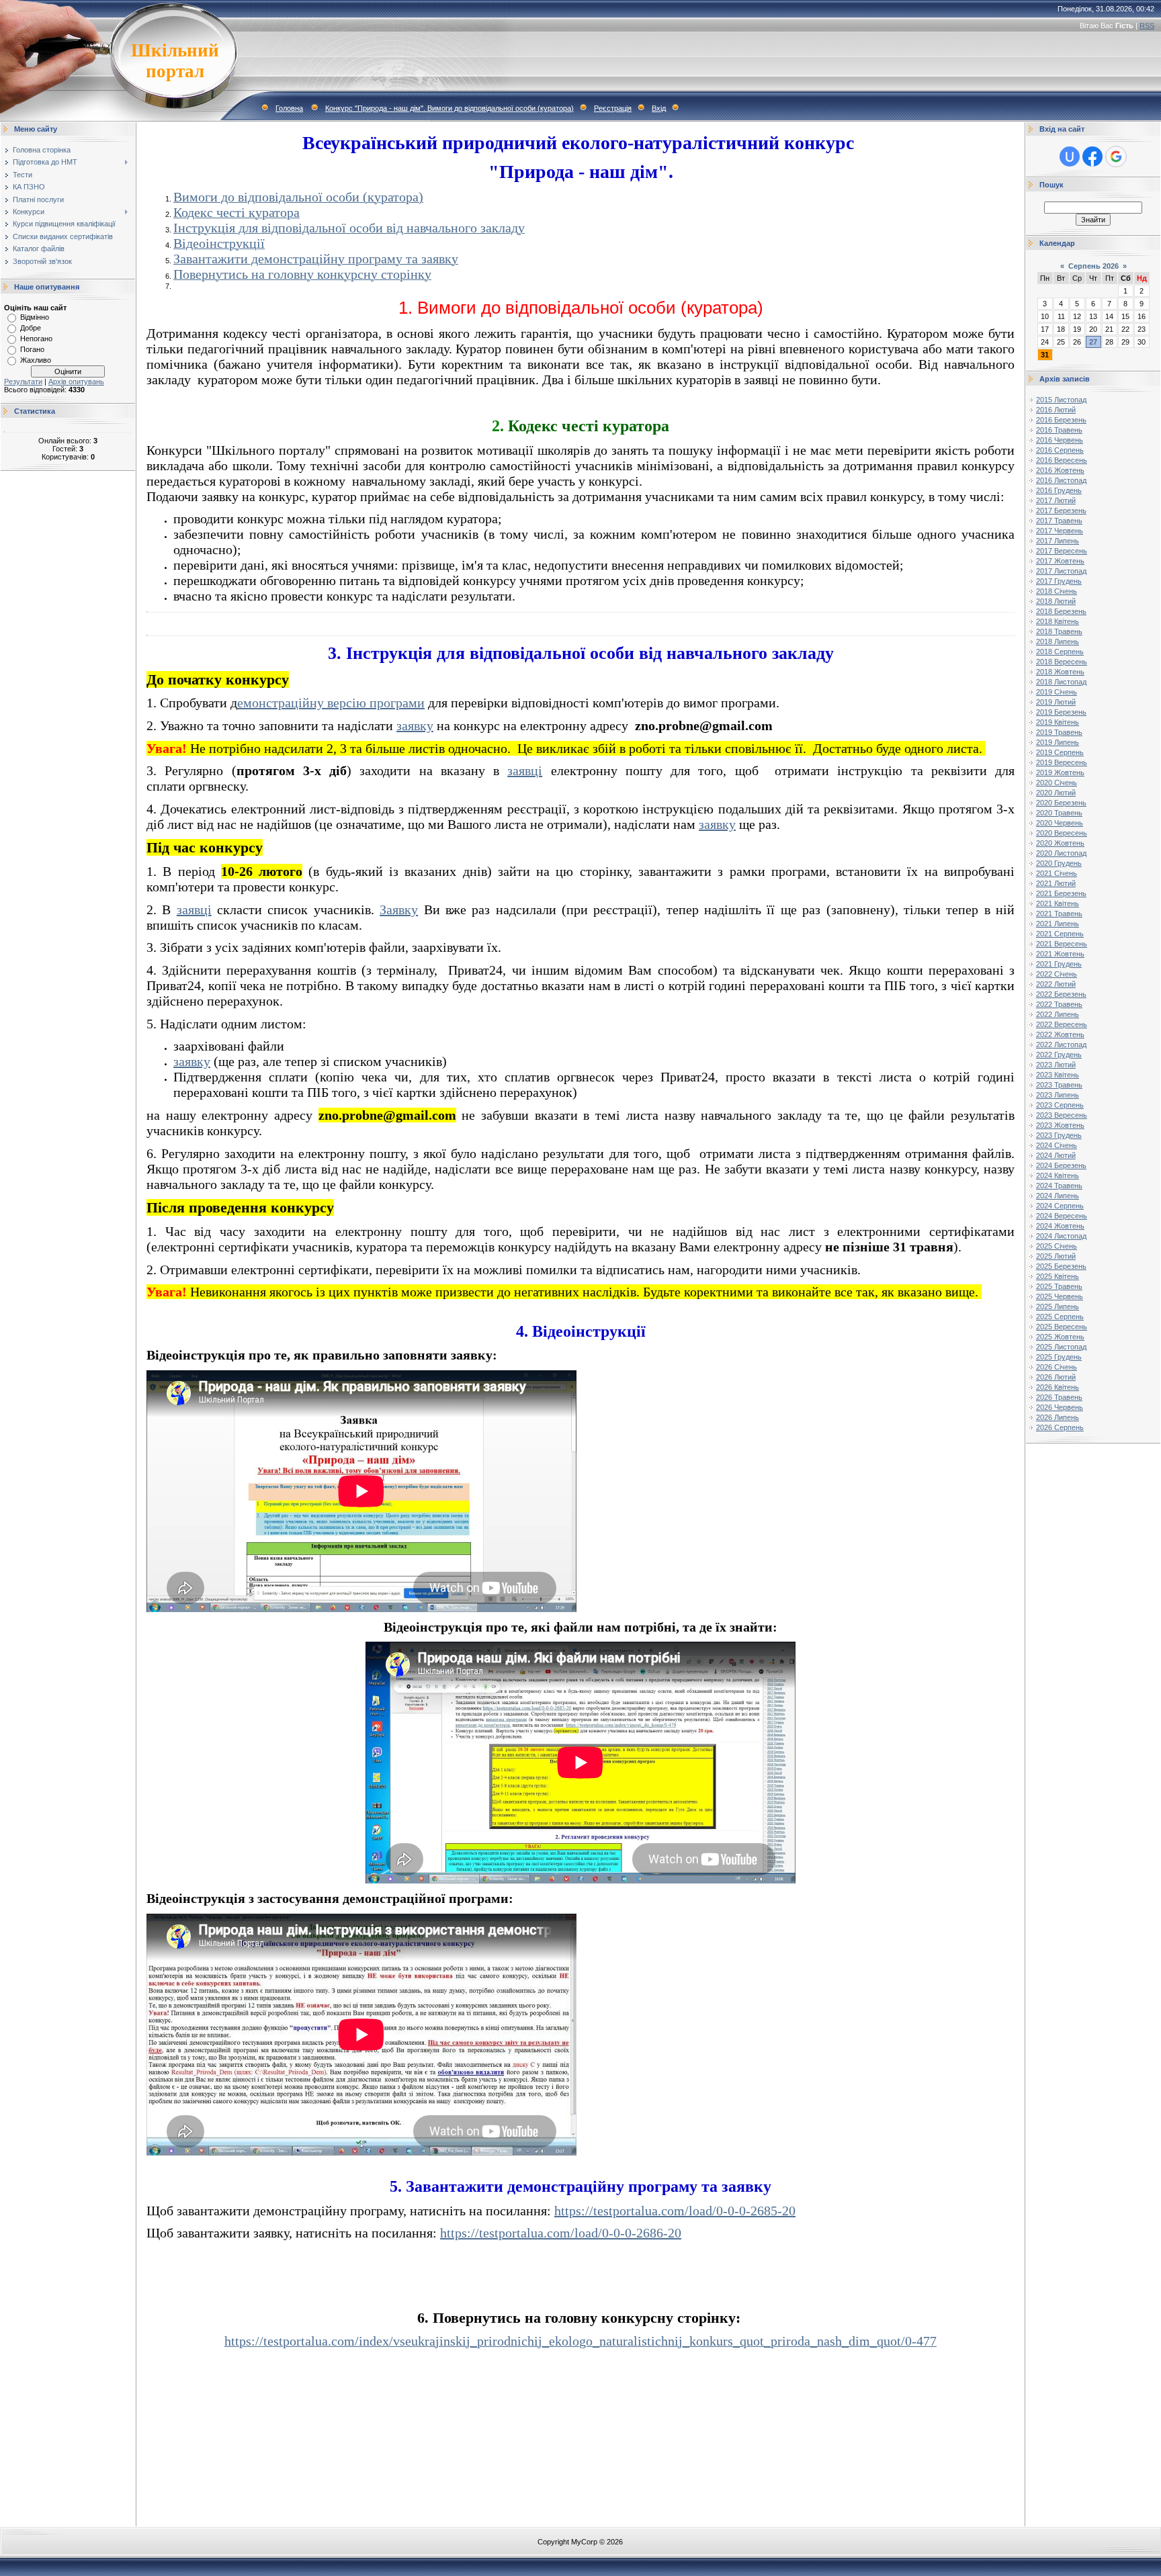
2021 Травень (1059, 914)
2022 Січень (1057, 974)
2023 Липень (1058, 1095)
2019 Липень (1058, 742)
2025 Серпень (1060, 1317)
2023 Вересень (1062, 1115)
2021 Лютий (1056, 883)
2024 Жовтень (1060, 1226)
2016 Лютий (1056, 410)
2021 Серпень (1060, 934)
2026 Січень (1057, 1367)
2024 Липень (1058, 1196)
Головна (289, 108)
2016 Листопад (1061, 480)
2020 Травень (1059, 813)
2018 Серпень (1060, 652)
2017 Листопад (1061, 571)
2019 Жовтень (1060, 772)
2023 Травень (1059, 1085)
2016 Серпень (1060, 450)
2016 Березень (1061, 420)
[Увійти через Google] (1116, 157)
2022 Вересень (1062, 1024)
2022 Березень (1061, 994)
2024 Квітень (1058, 1175)
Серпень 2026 (1093, 266)
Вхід (659, 108)
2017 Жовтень (1060, 561)
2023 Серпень (1060, 1105)
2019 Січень (1057, 692)
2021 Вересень (1062, 944)
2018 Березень (1061, 611)
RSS (1147, 26)
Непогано (36, 339)
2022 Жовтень (1060, 1034)
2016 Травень (1059, 430)
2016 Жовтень (1060, 470)
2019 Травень (1059, 732)
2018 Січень (1057, 591)
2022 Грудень (1059, 1055)
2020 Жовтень (1060, 843)
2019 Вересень (1062, 762)
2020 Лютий (1056, 793)
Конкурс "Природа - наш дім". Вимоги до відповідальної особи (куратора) (449, 108)
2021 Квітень (1058, 903)
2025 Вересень (1062, 1327)
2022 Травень (1059, 1004)
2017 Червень (1060, 531)
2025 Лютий (1056, 1256)
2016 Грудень (1059, 490)
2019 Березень (1061, 712)
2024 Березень (1061, 1165)
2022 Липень (1058, 1014)
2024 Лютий (1056, 1155)
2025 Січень (1057, 1246)
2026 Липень (1058, 1417)
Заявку (399, 909)
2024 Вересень (1062, 1216)
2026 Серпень (1060, 1427)
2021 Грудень (1059, 964)
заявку (415, 725)
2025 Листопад (1061, 1347)
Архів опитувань (76, 382)
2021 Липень (1058, 924)
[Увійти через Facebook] (1092, 157)
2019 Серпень (1060, 752)
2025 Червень (1060, 1296)
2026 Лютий (1056, 1377)
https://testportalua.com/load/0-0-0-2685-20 (675, 2211)
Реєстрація (613, 108)
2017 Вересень (1062, 551)
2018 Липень (1058, 641)
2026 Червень (1060, 1407)
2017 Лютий (1056, 500)
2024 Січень (1057, 1145)
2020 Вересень (1062, 833)
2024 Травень (1059, 1186)
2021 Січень (1057, 873)
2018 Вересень (1062, 662)
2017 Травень (1059, 521)
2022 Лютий (1056, 984)
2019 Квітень (1058, 722)
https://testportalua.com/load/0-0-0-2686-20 (561, 2233)
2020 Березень (1061, 803)
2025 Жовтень (1060, 1337)
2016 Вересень (1062, 460)
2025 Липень (1058, 1306)
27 (1093, 342)
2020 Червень (1060, 823)
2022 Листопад (1061, 1045)
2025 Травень (1059, 1286)
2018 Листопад (1061, 682)
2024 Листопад (1061, 1236)
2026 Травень (1059, 1397)
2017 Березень (1061, 510)
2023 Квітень (1058, 1075)
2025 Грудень (1059, 1357)
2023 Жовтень (1060, 1125)
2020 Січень (1057, 783)
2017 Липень (1058, 541)
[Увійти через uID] (1070, 157)
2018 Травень (1059, 631)
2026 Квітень (1058, 1387)
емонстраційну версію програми (331, 703)
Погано (32, 349)
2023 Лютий (1056, 1065)
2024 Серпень (1060, 1206)
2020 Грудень (1059, 863)
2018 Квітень (1058, 621)
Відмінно (35, 317)
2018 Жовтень (1060, 672)
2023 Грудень (1059, 1135)
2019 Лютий (1056, 702)
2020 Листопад (1061, 853)
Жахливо (36, 360)
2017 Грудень (1059, 581)
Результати (23, 382)
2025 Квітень (1058, 1276)
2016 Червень (1060, 440)
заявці (525, 770)
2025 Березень (1061, 1266)
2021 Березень (1061, 893)
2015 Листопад (1061, 400)
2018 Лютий (1056, 601)
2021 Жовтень (1060, 954)
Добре (31, 328)
